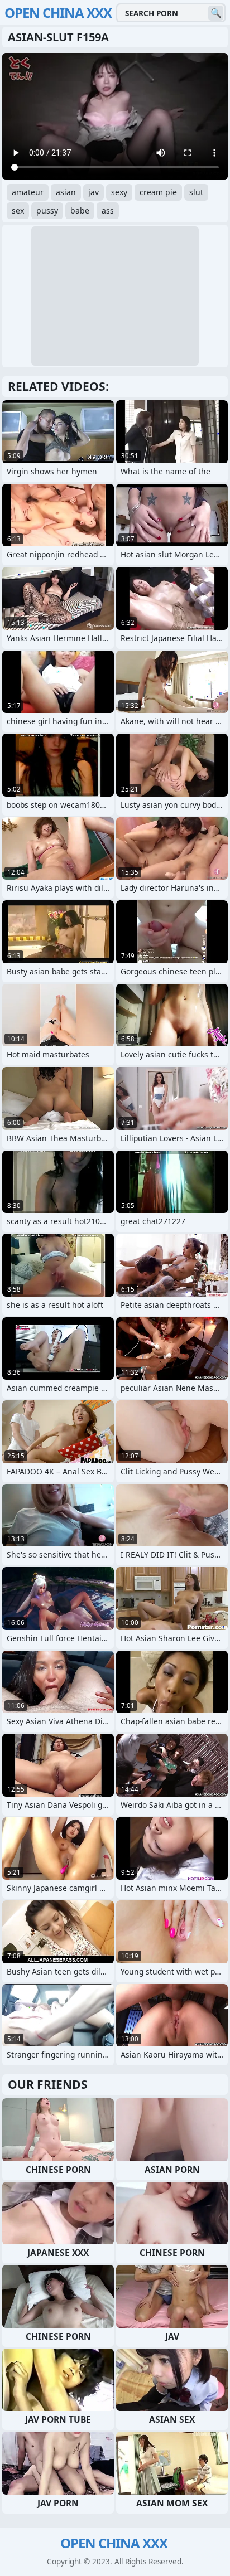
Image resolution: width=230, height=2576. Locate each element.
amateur (28, 192)
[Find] (216, 13)
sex (18, 210)
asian (66, 192)
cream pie (158, 192)
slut (196, 192)
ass (108, 210)
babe (80, 210)
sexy (119, 192)
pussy (47, 210)
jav (94, 192)
